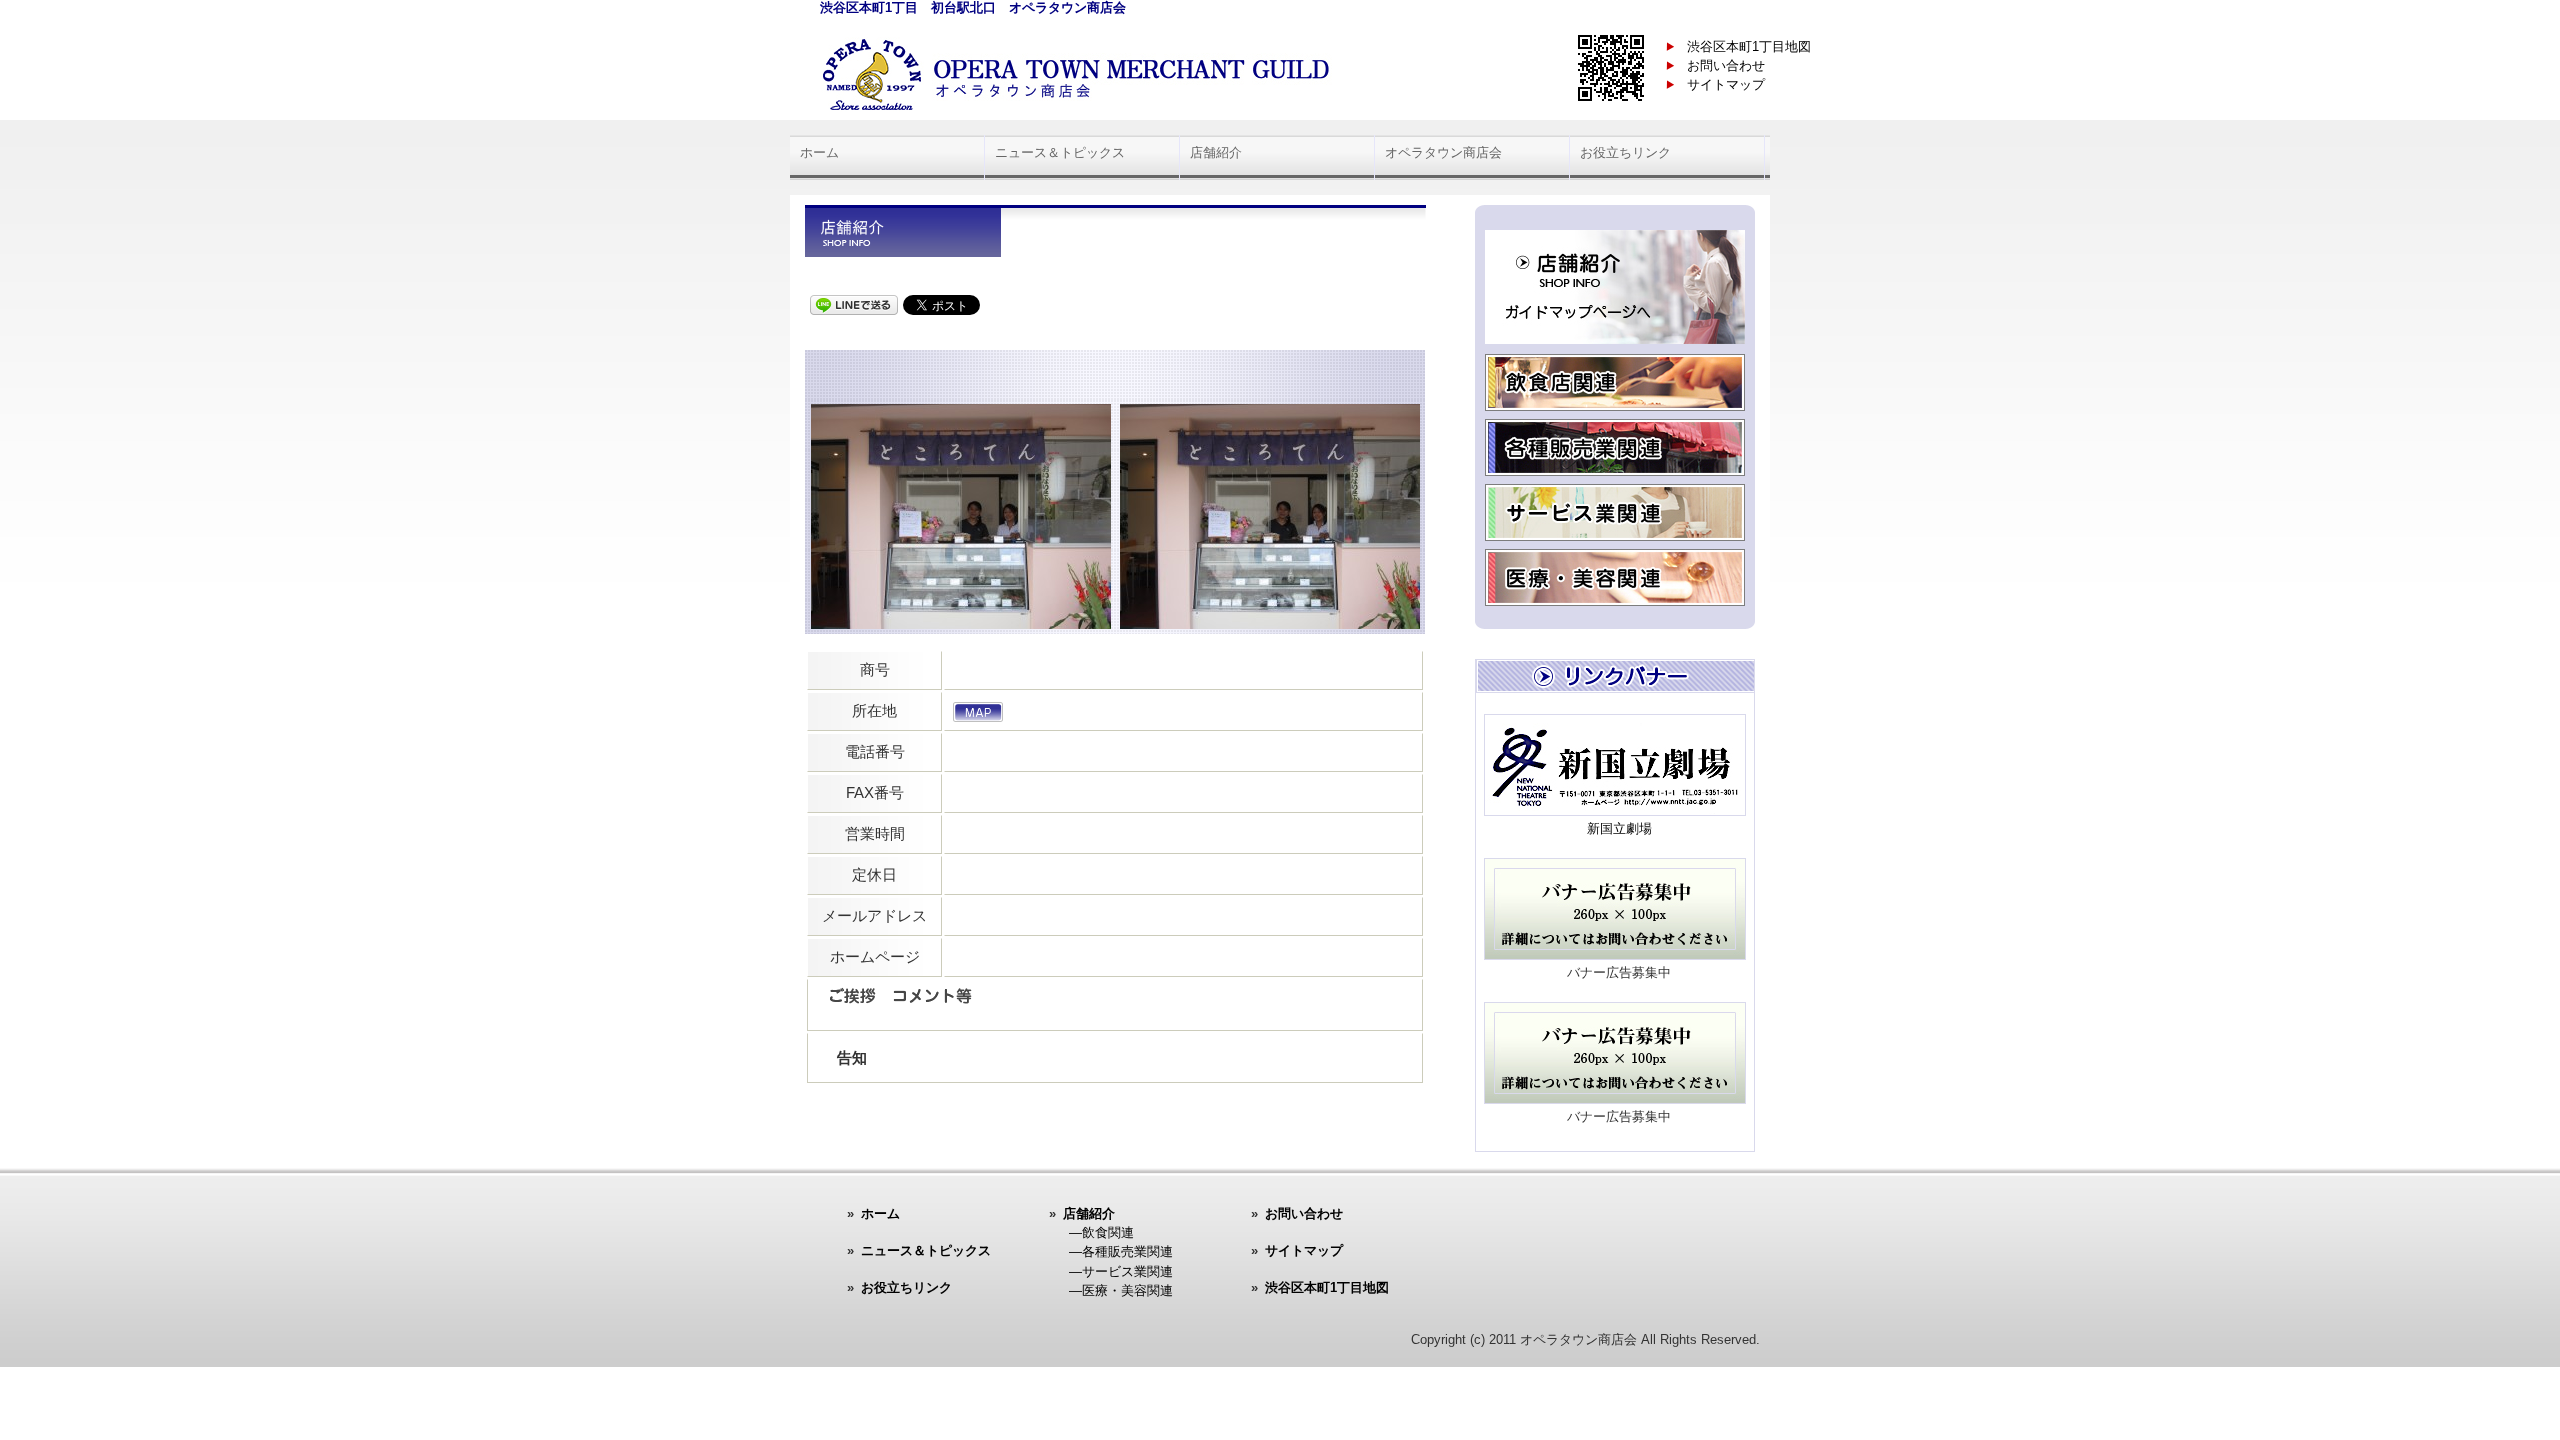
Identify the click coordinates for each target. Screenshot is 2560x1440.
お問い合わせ (1726, 65)
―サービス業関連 (1121, 1271)
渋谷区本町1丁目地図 (1749, 46)
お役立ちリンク (1625, 152)
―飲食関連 (1101, 1232)
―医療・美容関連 (1121, 1290)
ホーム (819, 152)
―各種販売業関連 (1121, 1251)
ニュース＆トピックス (1060, 152)
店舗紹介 (1216, 152)
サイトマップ (1726, 84)
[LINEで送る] (854, 303)
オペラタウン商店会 (1443, 152)
